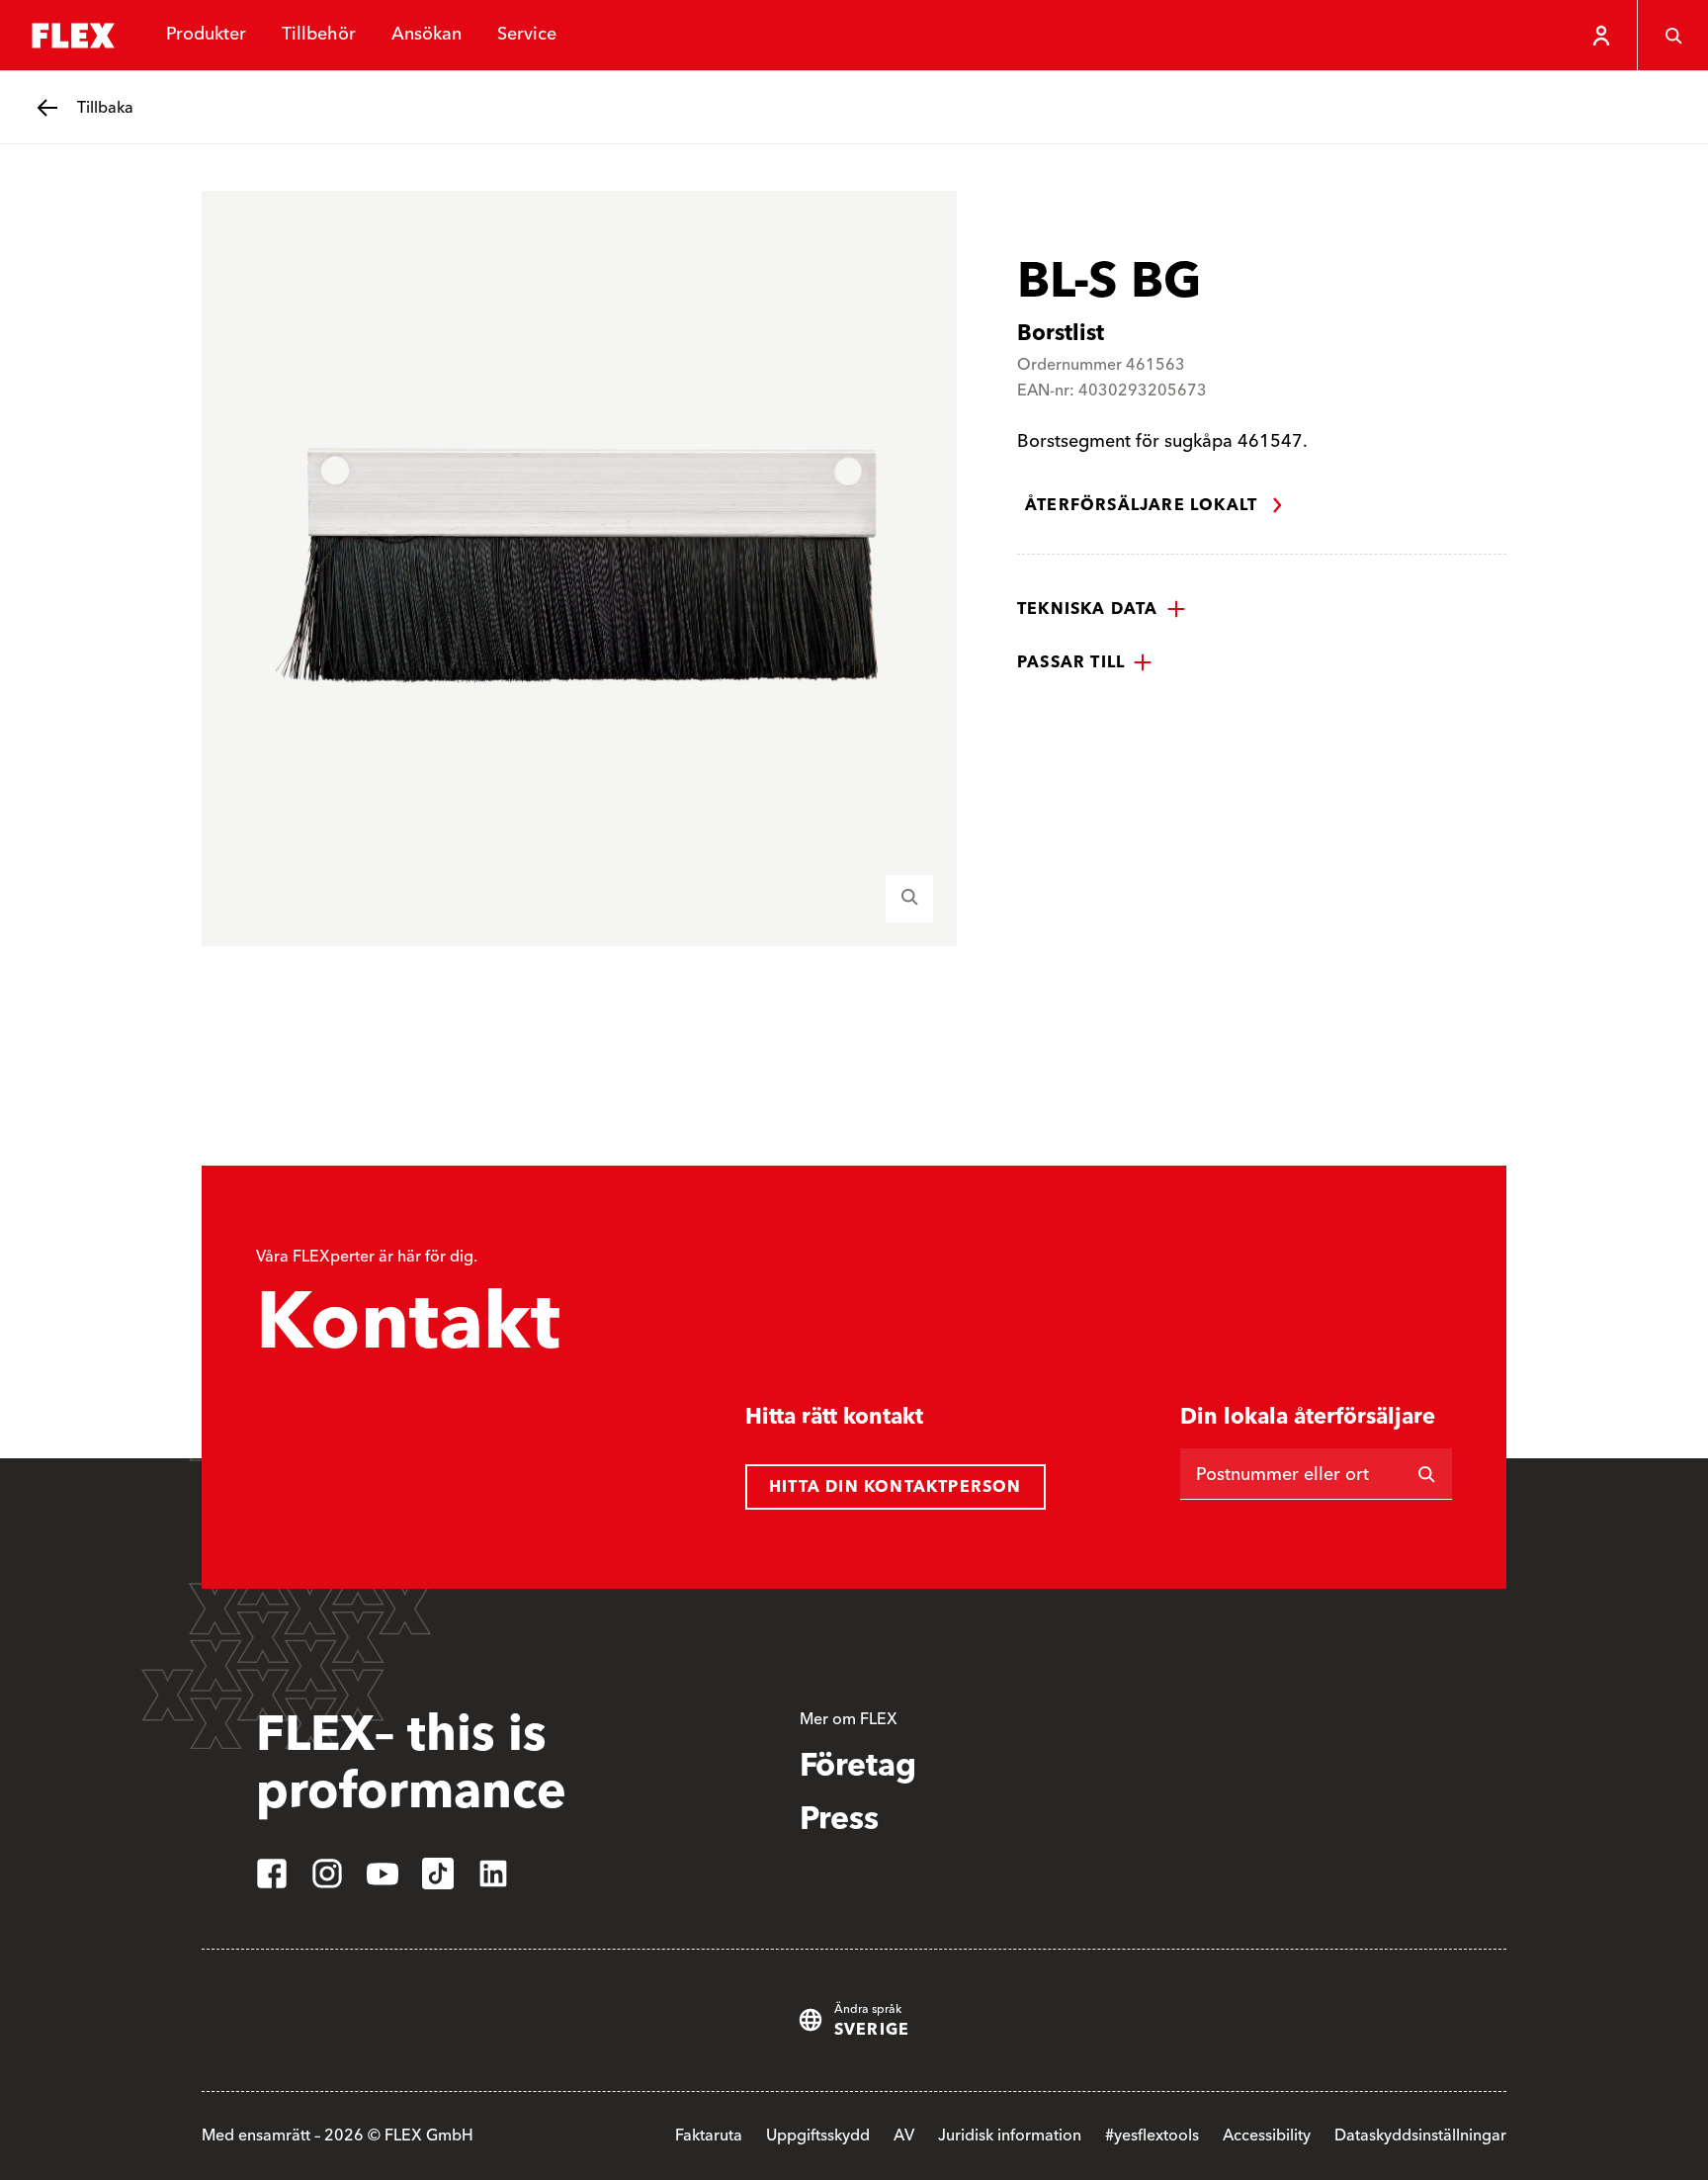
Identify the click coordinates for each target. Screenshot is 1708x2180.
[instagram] (327, 1874)
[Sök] (1672, 36)
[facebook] (272, 1874)
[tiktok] (438, 1874)
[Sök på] (1426, 1474)
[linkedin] (493, 1874)
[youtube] (383, 1874)
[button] (1102, 609)
